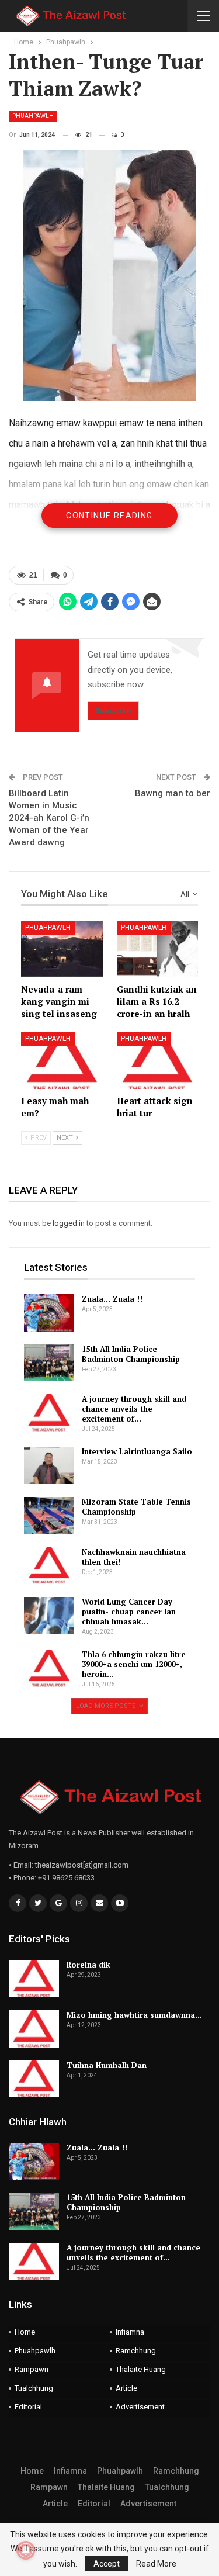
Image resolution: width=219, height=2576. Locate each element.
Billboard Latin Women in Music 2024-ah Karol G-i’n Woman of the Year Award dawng (49, 818)
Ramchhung (136, 2351)
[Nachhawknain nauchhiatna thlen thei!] (49, 1566)
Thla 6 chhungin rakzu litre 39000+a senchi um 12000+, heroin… (134, 1664)
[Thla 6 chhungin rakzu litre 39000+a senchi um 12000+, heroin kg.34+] (49, 1668)
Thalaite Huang (141, 2369)
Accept (107, 2564)
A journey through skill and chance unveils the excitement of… (134, 1409)
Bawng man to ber (173, 793)
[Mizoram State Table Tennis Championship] (49, 1516)
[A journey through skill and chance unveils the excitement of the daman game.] (49, 1413)
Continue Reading (109, 516)
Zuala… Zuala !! (112, 1299)
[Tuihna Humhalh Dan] (34, 2079)
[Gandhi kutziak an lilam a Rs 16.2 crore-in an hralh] (158, 949)
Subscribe (113, 710)
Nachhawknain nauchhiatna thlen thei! (134, 1557)
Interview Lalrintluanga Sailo (137, 1451)
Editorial (28, 2407)
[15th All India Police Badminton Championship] (49, 1363)
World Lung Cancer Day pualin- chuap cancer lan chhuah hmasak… (129, 1612)
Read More (156, 2564)
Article (126, 2388)
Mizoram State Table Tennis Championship (136, 1507)
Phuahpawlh (33, 116)
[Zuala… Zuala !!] (49, 1313)
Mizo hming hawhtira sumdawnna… (134, 2015)
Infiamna (130, 2332)
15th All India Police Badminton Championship (131, 1354)
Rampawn (32, 2369)
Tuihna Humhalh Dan (107, 2065)
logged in (69, 1223)
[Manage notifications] (26, 2550)
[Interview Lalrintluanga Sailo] (49, 1465)
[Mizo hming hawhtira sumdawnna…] (34, 2029)
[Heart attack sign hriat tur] (158, 1060)
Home (25, 2332)
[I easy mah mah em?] (62, 1060)
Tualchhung (34, 2388)
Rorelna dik (88, 1965)
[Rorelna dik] (34, 1979)
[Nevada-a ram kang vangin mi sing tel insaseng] (62, 949)
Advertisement (140, 2407)
